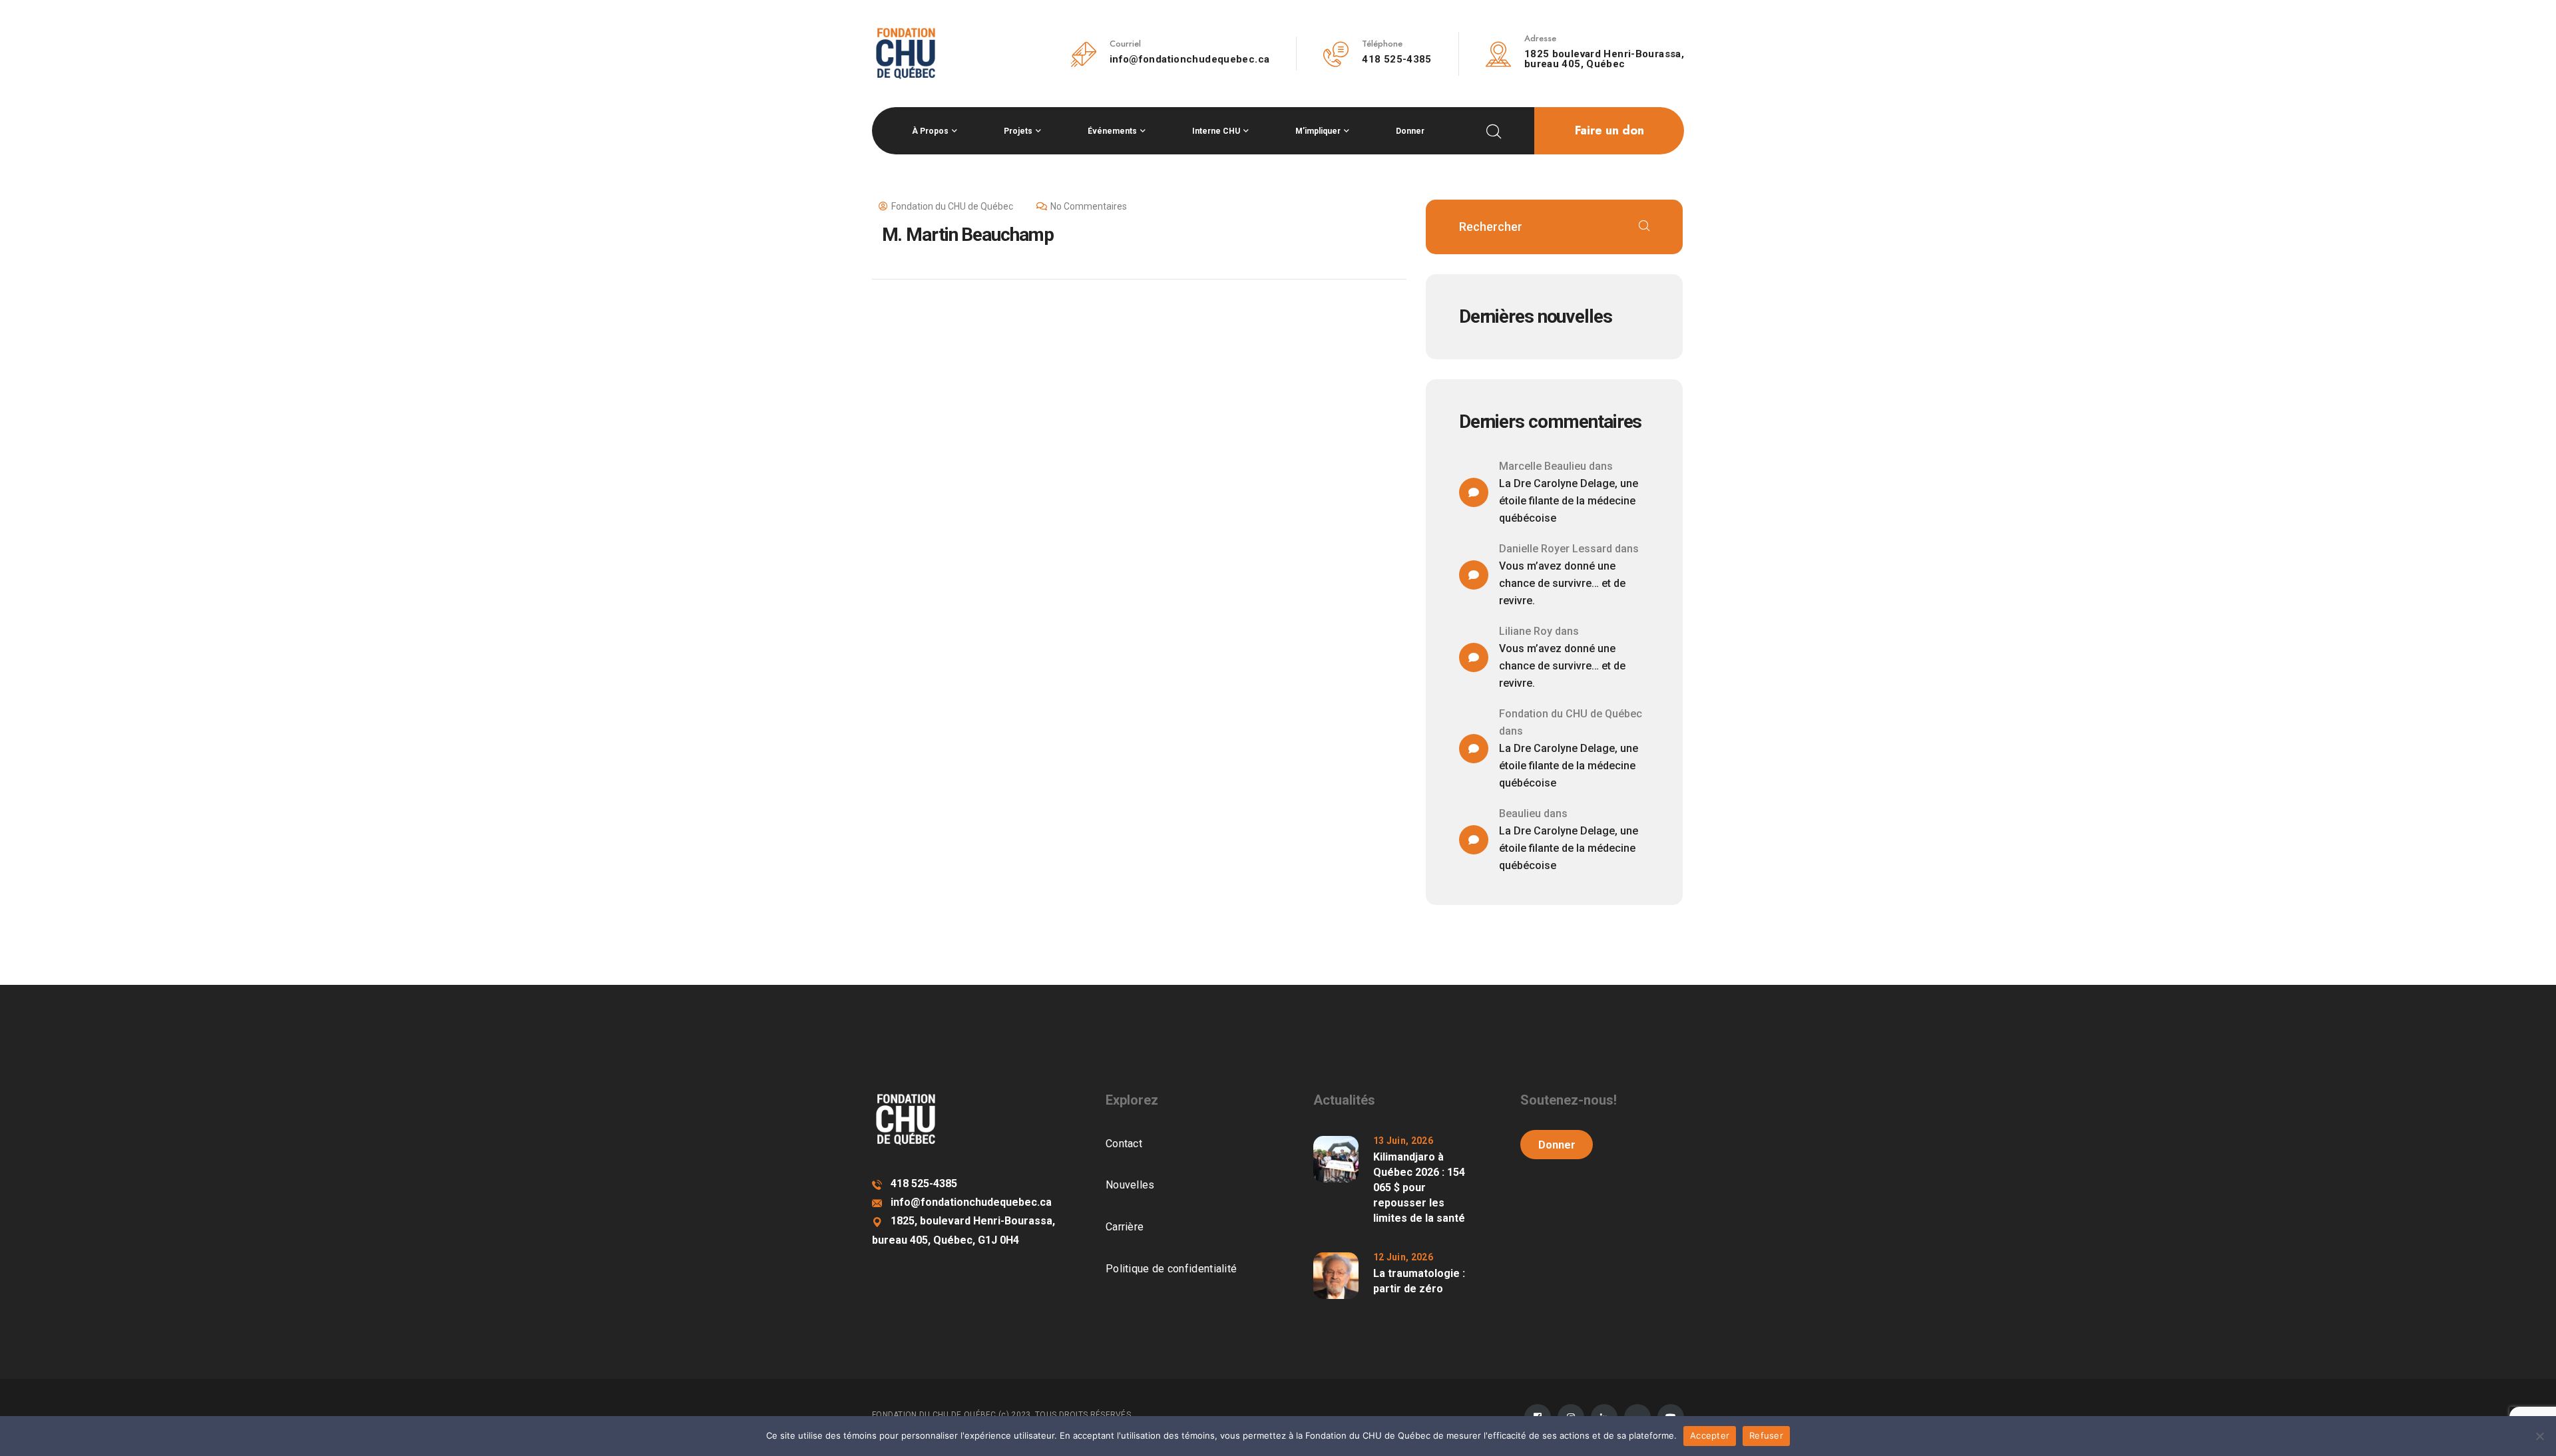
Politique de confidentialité (1171, 1269)
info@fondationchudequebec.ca (1190, 59)
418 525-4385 (1397, 59)
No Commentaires (1089, 206)
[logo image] (906, 53)
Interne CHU (1216, 131)
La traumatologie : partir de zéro (1419, 1281)
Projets (1018, 131)
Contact (1124, 1144)
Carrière (1125, 1227)
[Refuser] (2539, 1436)
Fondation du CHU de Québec (952, 206)
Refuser (1766, 1435)
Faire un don (1609, 130)
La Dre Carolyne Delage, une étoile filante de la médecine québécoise (1569, 501)
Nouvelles (1130, 1185)
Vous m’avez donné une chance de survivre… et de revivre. (1562, 583)
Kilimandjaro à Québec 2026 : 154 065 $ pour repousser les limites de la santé (1419, 1187)
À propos (930, 131)
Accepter (1710, 1435)
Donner (1410, 131)
